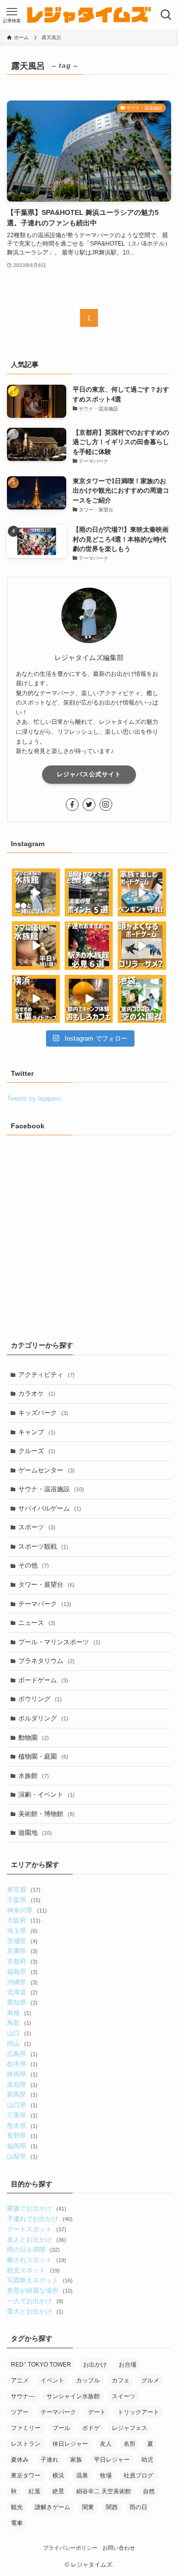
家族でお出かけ (36, 2208)
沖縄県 (22, 1982)
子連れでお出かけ (40, 2219)
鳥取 (19, 2023)
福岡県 (22, 2146)
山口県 (22, 2105)
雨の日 (138, 2507)
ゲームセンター (46, 1470)
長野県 (22, 2136)
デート (97, 2412)
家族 (76, 2460)
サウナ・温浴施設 (51, 1489)
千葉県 (23, 1900)
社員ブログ (138, 2475)
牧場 (106, 2475)
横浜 (58, 2475)
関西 (112, 2507)
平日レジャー (112, 2460)
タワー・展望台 (46, 1585)
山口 (19, 2033)
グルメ (150, 2380)
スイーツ (124, 2396)
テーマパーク (45, 1604)
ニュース (37, 1623)
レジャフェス (130, 2428)
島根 (19, 2013)
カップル (88, 2380)
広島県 (22, 2054)
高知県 (22, 2085)
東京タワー (26, 2475)
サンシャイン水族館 (73, 2396)
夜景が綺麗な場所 (40, 2291)
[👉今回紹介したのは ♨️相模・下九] (89, 892)
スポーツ (37, 1527)
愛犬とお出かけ (35, 2311)
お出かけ (95, 2365)
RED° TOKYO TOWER (41, 2365)
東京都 (23, 1890)
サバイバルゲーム (50, 1508)
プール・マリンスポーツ (59, 1642)
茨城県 (22, 1941)
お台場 (128, 2365)
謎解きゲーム (52, 2507)
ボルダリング (43, 1718)
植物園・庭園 (43, 1756)
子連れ (49, 2460)
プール (61, 2428)
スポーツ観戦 (43, 1546)
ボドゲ (91, 2428)
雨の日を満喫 (33, 2249)
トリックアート (138, 2412)
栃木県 (22, 2064)
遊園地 (35, 1833)
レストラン (26, 2444)
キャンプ (37, 1432)
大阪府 (23, 1920)
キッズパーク (43, 1413)
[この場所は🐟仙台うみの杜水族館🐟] (36, 892)
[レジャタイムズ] (89, 15)
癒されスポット (36, 2260)
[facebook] (72, 805)
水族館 (34, 1776)
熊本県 (22, 2126)
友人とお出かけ (36, 2240)
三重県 (22, 2115)
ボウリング (40, 1699)
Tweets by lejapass (34, 1098)
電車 (17, 2523)
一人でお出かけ (35, 2301)
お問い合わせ (119, 2548)
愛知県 (22, 2002)
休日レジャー (70, 2444)
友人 (106, 2444)
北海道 (22, 1992)
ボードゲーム (43, 1680)
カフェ (121, 2380)
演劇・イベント (46, 1794)
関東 (88, 2507)
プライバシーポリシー (70, 2548)
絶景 (58, 2491)
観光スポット (33, 2270)
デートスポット (36, 2229)
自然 (149, 2491)
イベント (52, 2380)
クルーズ (37, 1451)
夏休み (20, 2460)
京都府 (22, 1961)
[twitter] (89, 805)
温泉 (82, 2475)
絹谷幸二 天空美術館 (104, 2491)
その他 (34, 1565)
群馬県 (22, 2095)
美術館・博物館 (46, 1814)
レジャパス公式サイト (89, 774)
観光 (17, 2507)
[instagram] (106, 805)
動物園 (34, 1738)
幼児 (147, 2460)
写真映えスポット (40, 2280)
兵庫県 (22, 1951)
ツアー (20, 2412)
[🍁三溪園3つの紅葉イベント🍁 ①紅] (36, 999)
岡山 (19, 2044)
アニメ (20, 2380)
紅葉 (35, 2491)
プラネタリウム (46, 1661)
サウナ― (23, 2396)
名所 (130, 2444)
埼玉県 (22, 1931)
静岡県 (22, 2074)
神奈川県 (27, 1910)
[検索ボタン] (166, 15)
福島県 (22, 1972)
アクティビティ (46, 1375)
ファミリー (26, 2428)
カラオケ (37, 1393)
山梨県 (22, 2156)
